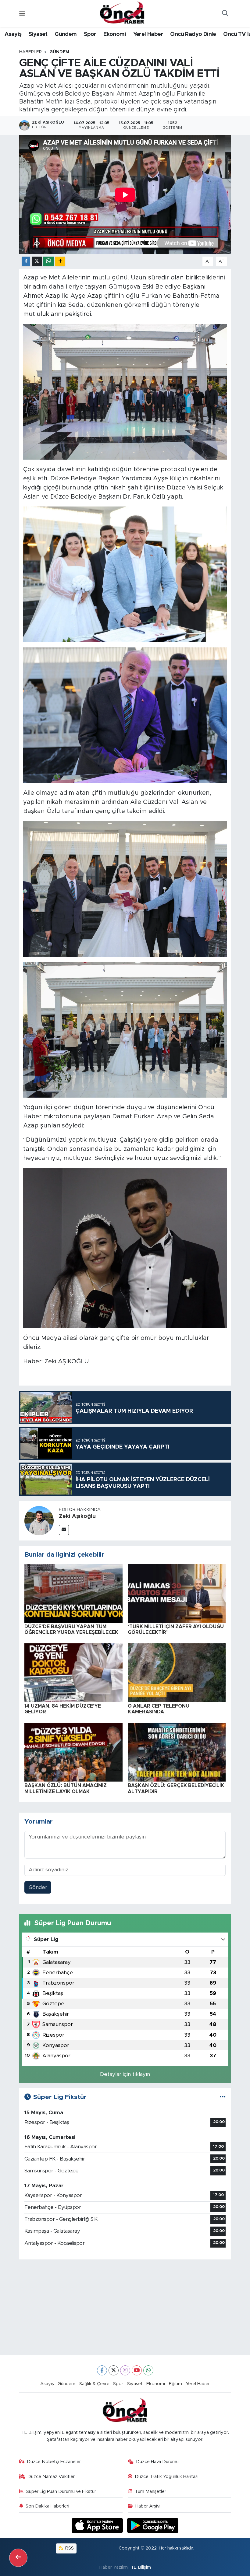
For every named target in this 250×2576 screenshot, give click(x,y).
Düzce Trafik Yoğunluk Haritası (167, 2477)
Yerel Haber (148, 34)
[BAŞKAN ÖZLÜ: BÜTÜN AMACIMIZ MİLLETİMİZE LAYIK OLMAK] (73, 1752)
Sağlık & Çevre (94, 2384)
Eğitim (175, 2384)
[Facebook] (102, 2370)
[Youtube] (137, 2370)
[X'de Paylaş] (37, 262)
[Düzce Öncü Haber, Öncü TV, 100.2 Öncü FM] (122, 13)
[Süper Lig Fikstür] (223, 2097)
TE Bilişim (141, 2567)
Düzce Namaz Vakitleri (52, 2477)
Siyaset (38, 34)
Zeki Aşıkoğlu (77, 1516)
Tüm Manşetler (150, 2492)
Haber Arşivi (148, 2506)
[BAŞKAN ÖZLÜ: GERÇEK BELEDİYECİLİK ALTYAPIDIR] (177, 1752)
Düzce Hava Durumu (157, 2462)
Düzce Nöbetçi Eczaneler (54, 2462)
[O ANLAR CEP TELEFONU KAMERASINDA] (177, 1672)
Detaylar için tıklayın (125, 2074)
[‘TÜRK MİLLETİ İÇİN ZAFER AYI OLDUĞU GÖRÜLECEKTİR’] (177, 1593)
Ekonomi (115, 34)
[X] (114, 2370)
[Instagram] (125, 2370)
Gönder (38, 1887)
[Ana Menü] (22, 14)
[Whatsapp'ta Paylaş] (49, 262)
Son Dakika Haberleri (47, 2506)
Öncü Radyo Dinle (193, 34)
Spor (90, 34)
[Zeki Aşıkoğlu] (39, 1521)
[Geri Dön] (18, 2558)
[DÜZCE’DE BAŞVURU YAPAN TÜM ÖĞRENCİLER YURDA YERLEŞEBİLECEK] (73, 1593)
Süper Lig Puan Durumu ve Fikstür (61, 2492)
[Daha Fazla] (60, 262)
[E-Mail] (64, 1530)
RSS (69, 2548)
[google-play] (153, 2525)
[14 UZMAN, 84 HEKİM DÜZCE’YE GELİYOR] (73, 1672)
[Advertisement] (125, 2307)
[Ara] (225, 14)
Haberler (30, 52)
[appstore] (98, 2525)
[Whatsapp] (148, 2370)
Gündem (66, 34)
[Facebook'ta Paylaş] (26, 262)
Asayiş (13, 34)
